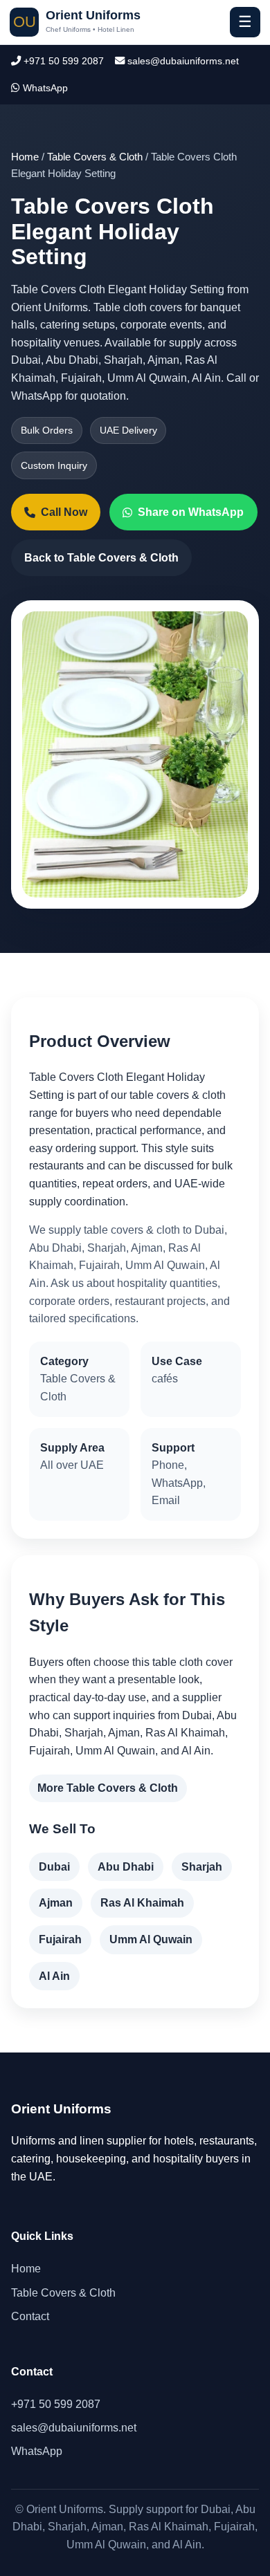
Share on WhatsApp (191, 512)
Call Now (64, 512)
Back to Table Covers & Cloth (101, 558)
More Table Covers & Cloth (108, 1788)
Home (25, 157)
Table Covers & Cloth (95, 157)
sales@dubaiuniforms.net (182, 61)
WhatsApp (44, 88)
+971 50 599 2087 (62, 61)
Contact (30, 2316)
